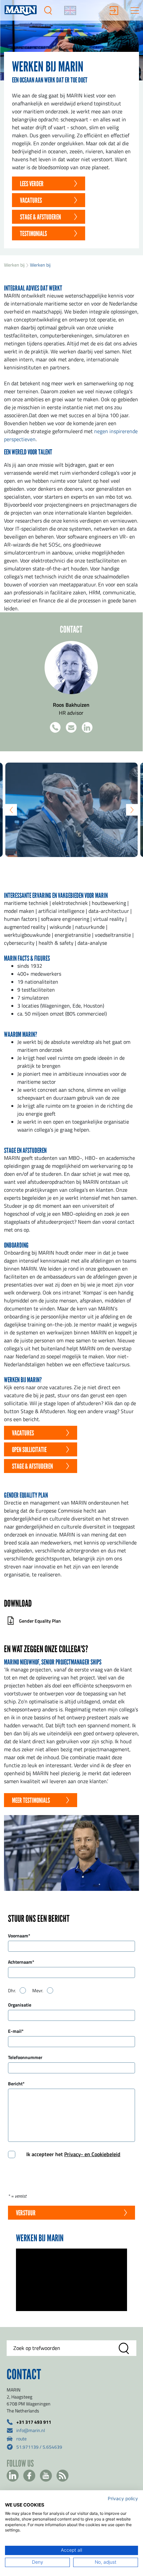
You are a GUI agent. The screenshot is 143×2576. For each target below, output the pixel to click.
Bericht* (16, 2083)
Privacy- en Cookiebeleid (92, 2154)
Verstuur (26, 2213)
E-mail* (16, 2031)
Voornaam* (19, 1935)
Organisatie (20, 2005)
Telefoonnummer (25, 2057)
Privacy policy (123, 2499)
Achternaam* (21, 1962)
